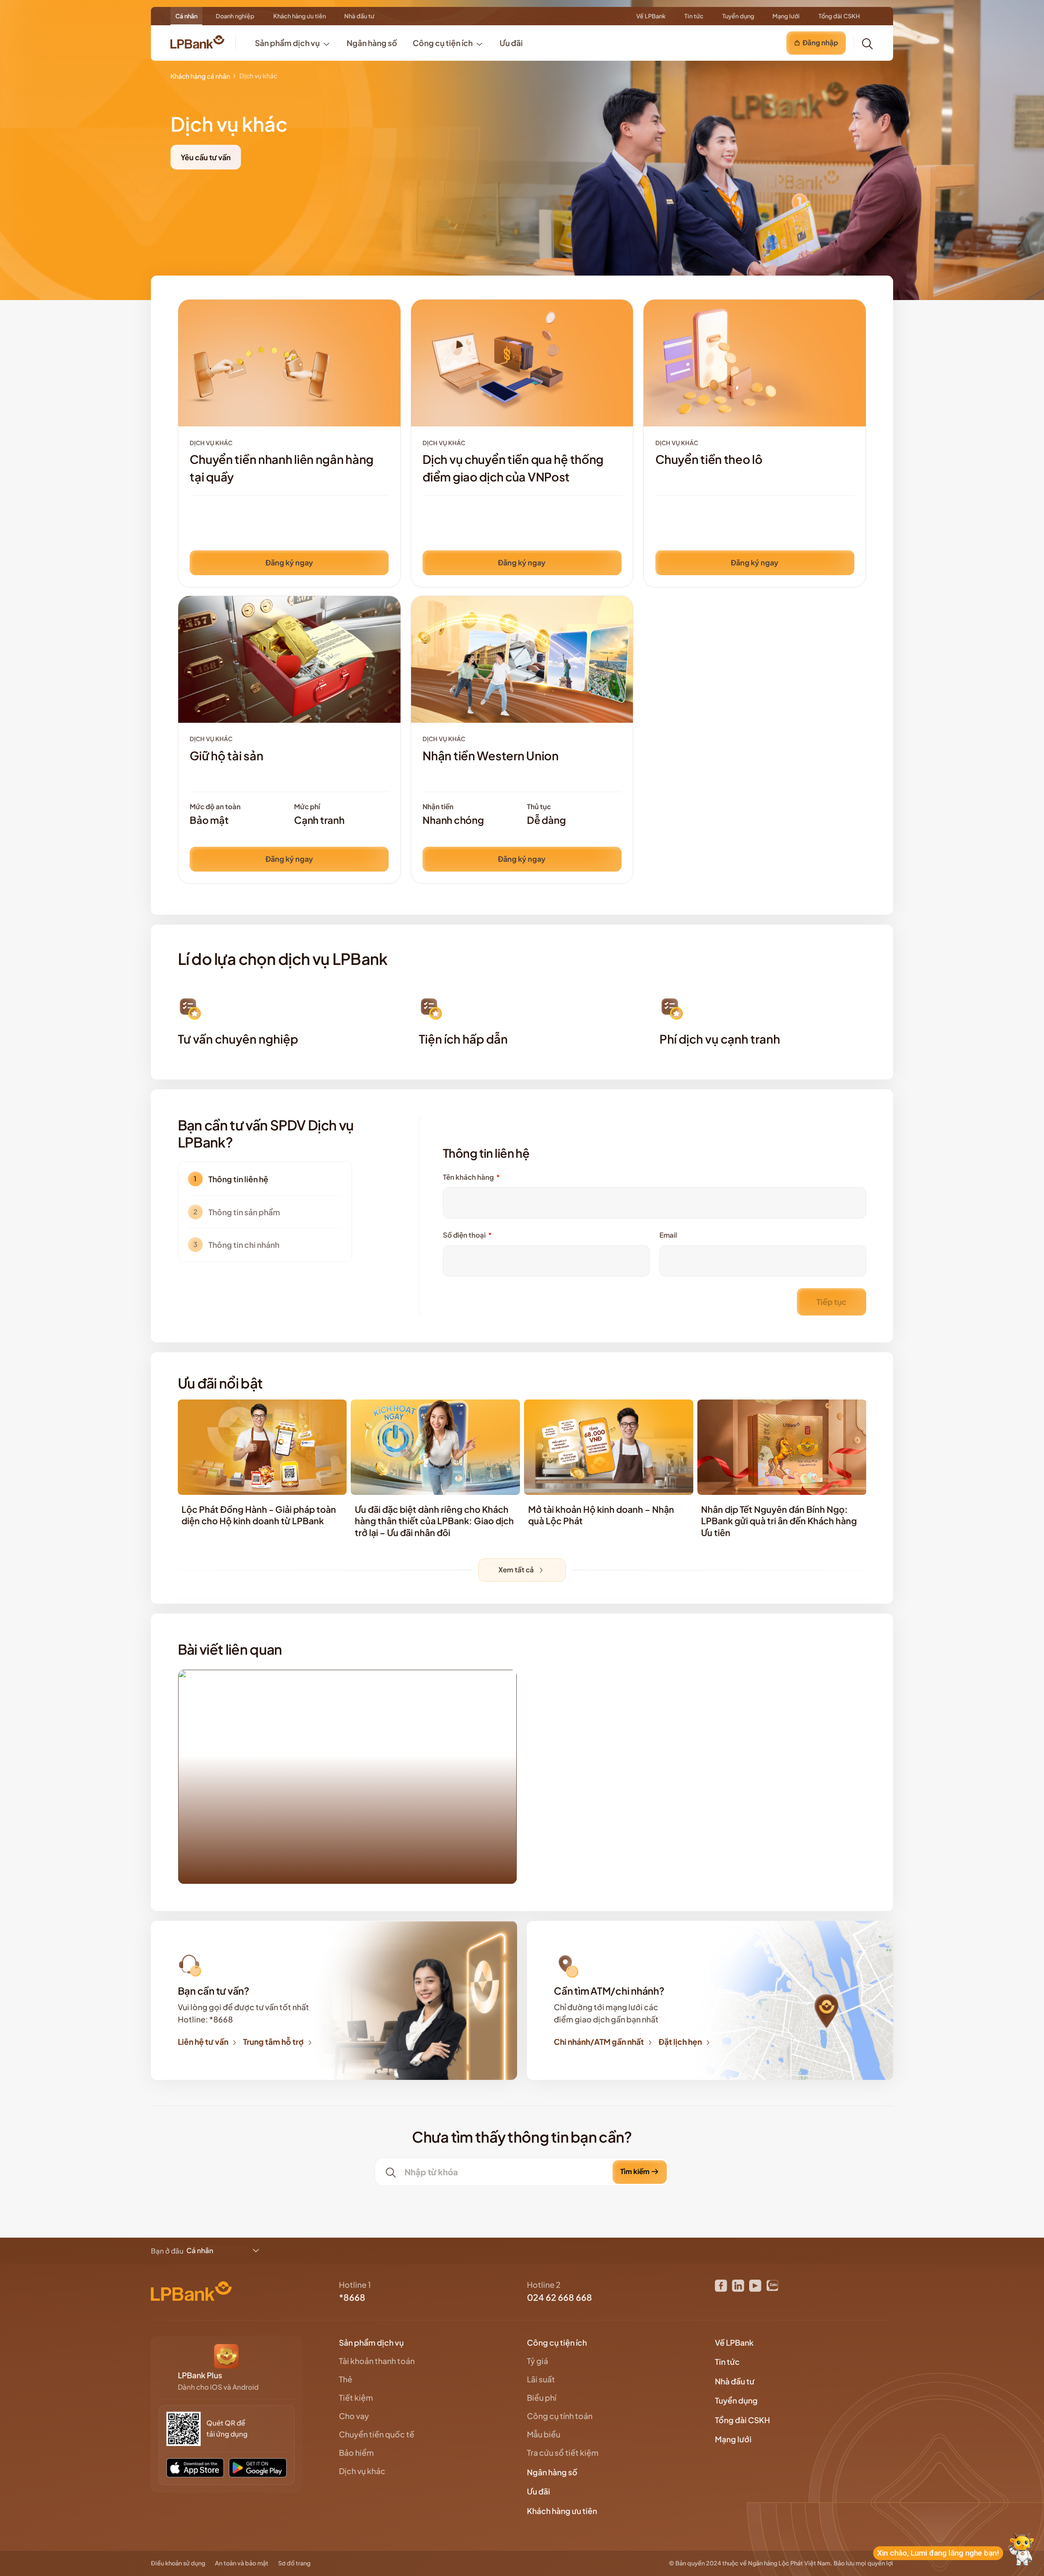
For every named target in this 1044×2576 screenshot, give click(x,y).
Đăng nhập (820, 43)
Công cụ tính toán (560, 2416)
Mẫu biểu (544, 2434)
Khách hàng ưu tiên (300, 16)
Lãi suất (541, 2379)
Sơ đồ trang (294, 2563)
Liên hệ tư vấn (203, 2042)
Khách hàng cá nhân (200, 76)
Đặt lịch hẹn (680, 2042)
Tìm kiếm (635, 2171)
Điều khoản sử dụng (178, 2563)
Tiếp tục (832, 1302)
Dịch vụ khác (362, 2471)
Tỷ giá (537, 2361)
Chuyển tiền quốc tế (377, 2434)
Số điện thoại (467, 1235)
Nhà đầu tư (359, 16)
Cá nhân (186, 16)
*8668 (352, 2297)
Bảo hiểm (356, 2452)
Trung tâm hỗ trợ (273, 2042)
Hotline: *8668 (205, 2019)
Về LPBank (651, 16)
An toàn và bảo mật (242, 2563)
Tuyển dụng (738, 16)
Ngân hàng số (553, 2472)
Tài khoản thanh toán (377, 2361)
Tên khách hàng (471, 1177)
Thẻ (346, 2379)
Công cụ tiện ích (557, 2342)
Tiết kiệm (356, 2397)
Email (668, 1235)
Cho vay (354, 2416)
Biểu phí (542, 2397)
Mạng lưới (786, 16)
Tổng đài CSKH (839, 16)
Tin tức (694, 16)
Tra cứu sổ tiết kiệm (563, 2452)
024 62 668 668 (560, 2297)
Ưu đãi (539, 2491)
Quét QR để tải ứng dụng (227, 2428)
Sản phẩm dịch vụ (372, 2342)
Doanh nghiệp (235, 16)
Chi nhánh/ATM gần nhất (599, 2042)
